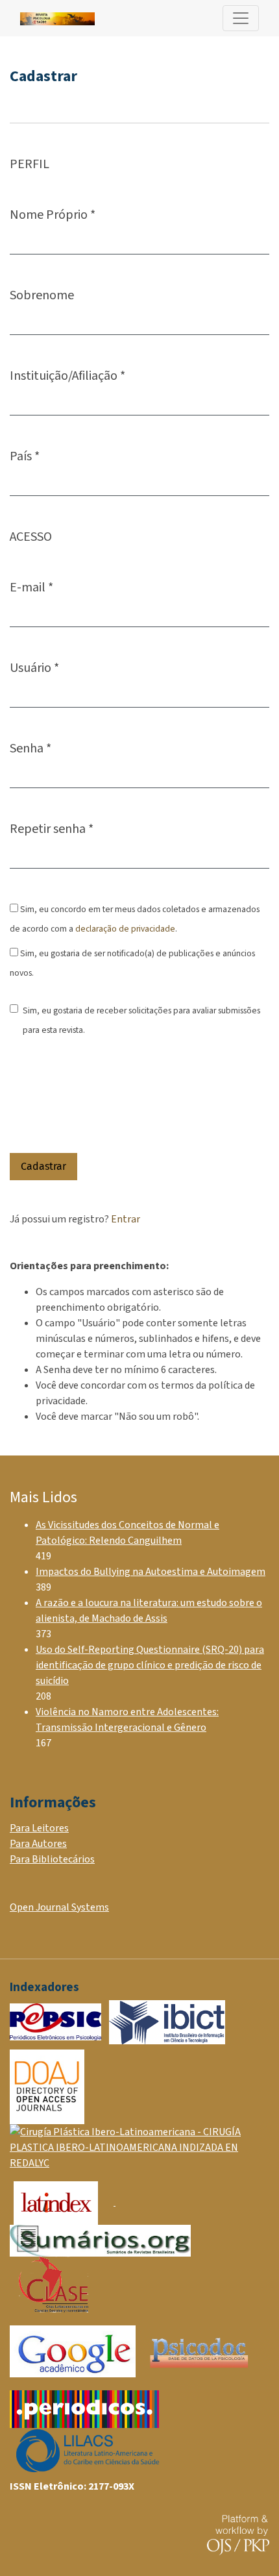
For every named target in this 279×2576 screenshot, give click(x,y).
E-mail (31, 587)
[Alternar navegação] (241, 18)
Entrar (126, 1219)
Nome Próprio (53, 215)
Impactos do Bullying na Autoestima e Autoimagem (151, 1572)
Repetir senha (52, 829)
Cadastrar (43, 1166)
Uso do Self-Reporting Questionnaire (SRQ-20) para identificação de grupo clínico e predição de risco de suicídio (150, 1665)
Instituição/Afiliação (67, 376)
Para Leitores (39, 1828)
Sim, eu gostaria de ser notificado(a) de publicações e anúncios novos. (132, 963)
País (25, 456)
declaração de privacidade (125, 929)
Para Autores (38, 1844)
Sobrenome (42, 295)
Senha (30, 748)
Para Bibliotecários (52, 1859)
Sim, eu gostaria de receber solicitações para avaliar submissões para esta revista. (141, 1020)
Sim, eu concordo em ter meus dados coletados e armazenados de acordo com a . (135, 919)
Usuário (34, 668)
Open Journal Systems (59, 1907)
